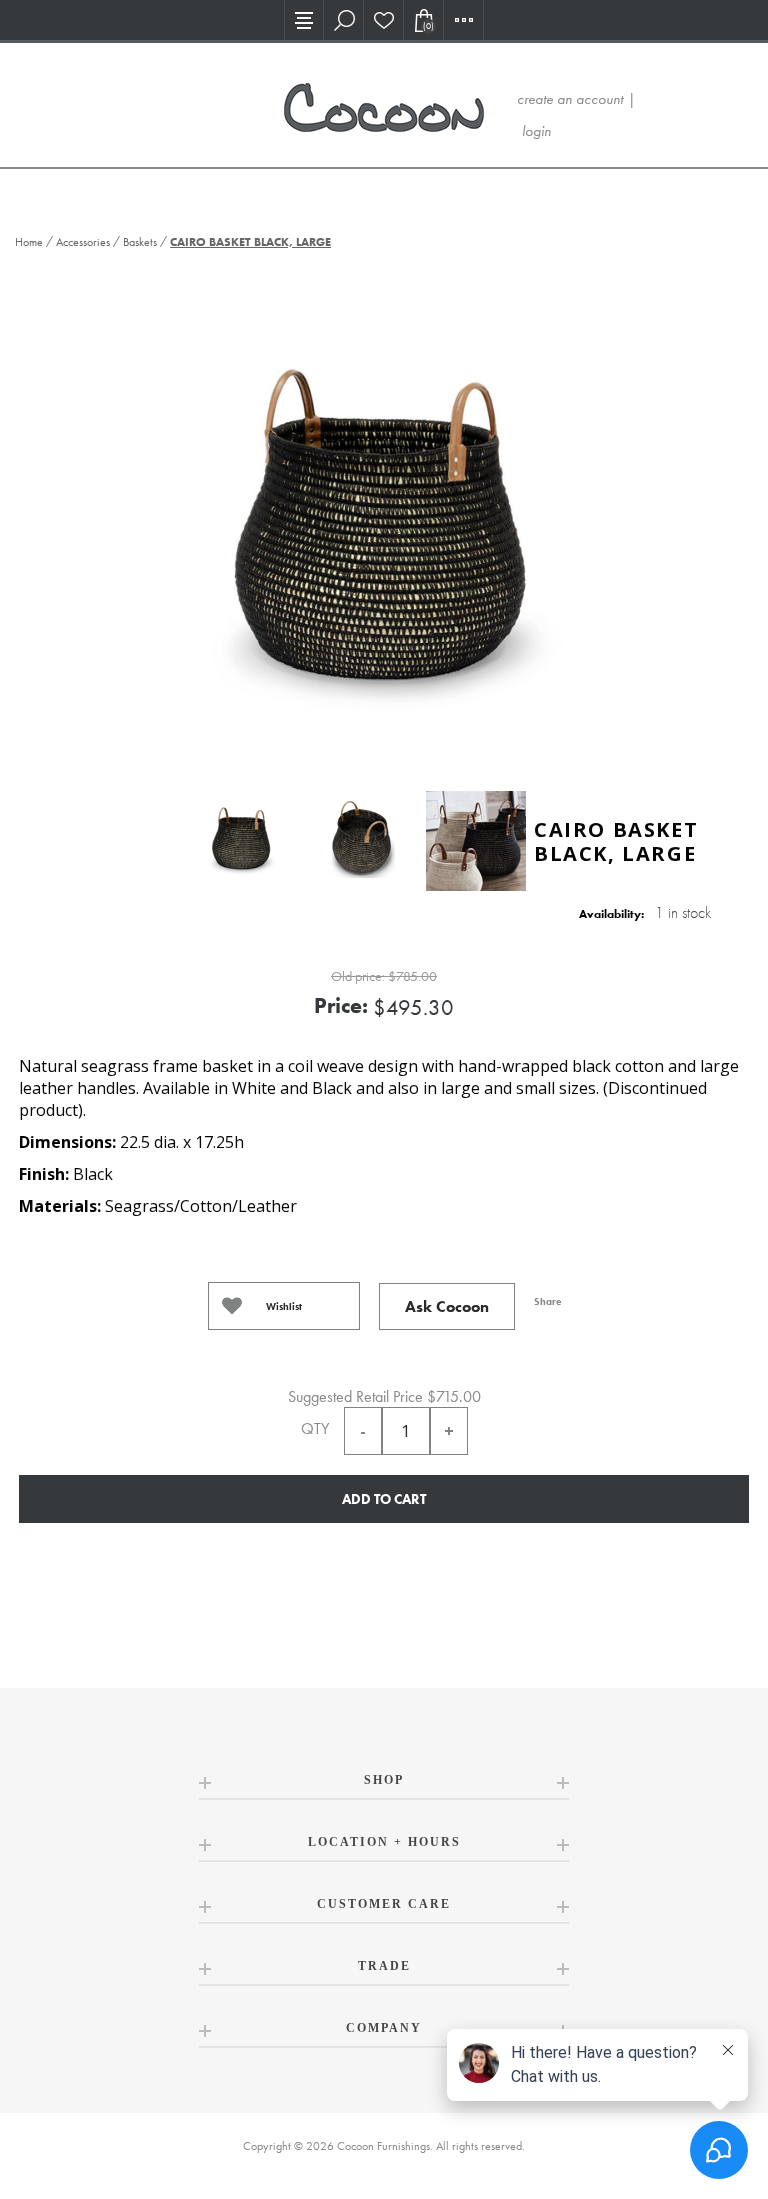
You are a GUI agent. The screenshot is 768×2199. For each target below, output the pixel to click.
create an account (570, 99)
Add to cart (384, 1499)
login (536, 131)
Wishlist (284, 1306)
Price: (341, 1005)
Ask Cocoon (447, 1306)
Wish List (384, 20)
